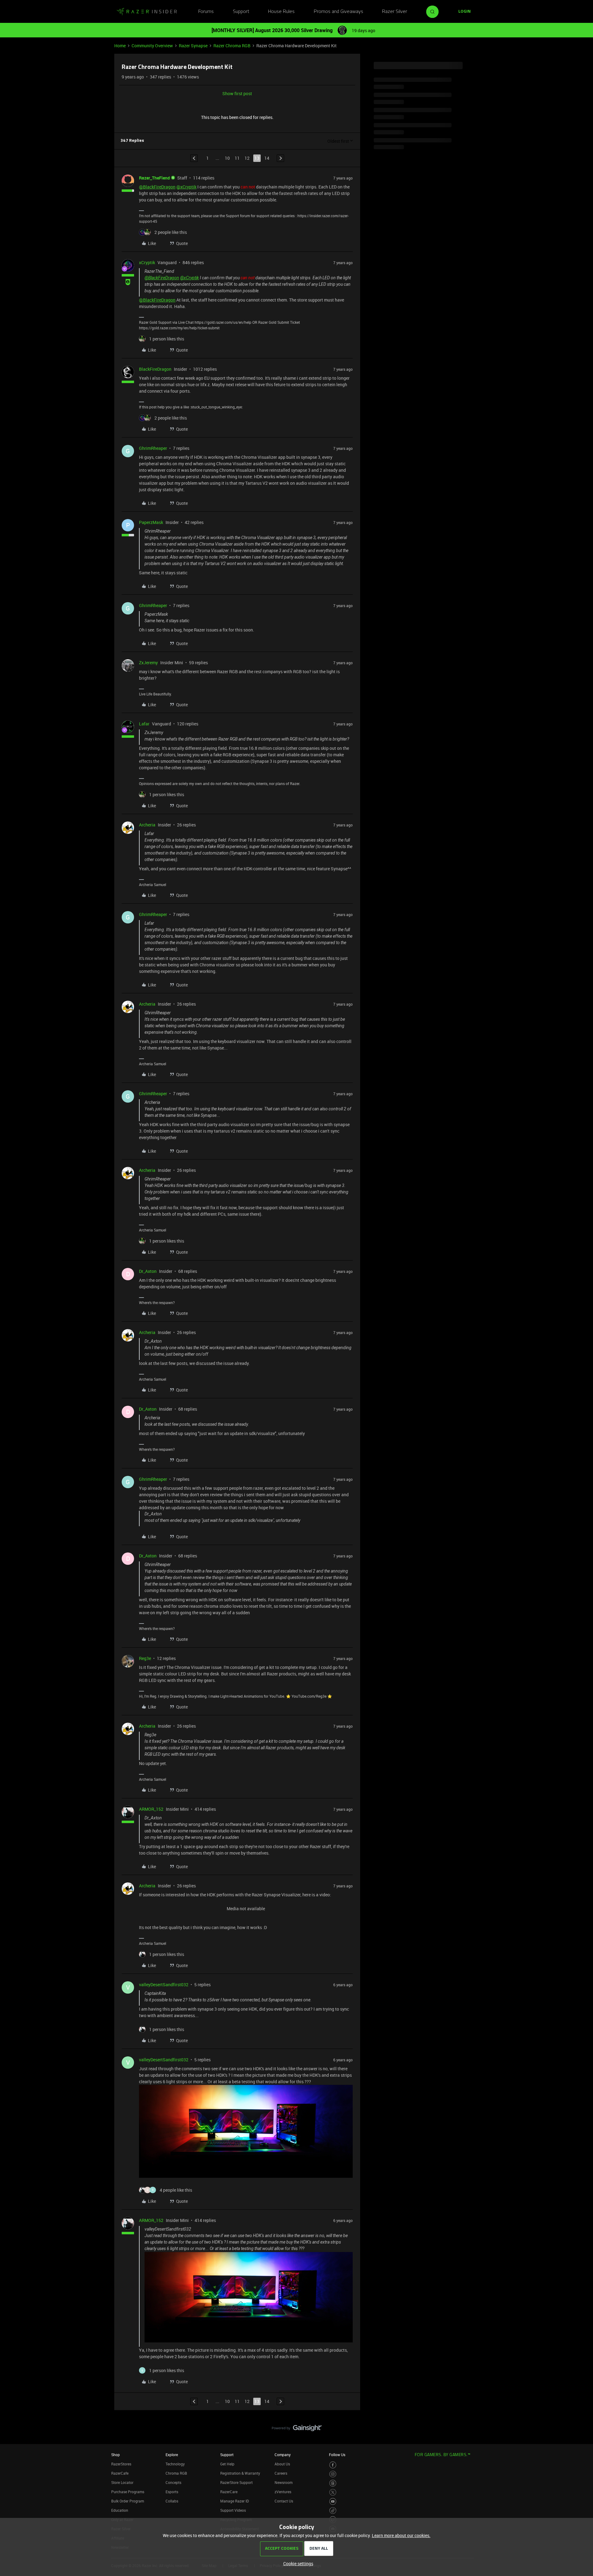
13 (257, 158)
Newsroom (284, 2482)
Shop (116, 2455)
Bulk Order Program (128, 2501)
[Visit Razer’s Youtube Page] (333, 2501)
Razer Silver (395, 12)
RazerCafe (120, 2473)
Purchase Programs (128, 2492)
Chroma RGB (176, 2473)
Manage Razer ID (235, 2501)
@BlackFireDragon (157, 187)
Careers (281, 2473)
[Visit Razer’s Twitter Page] (333, 2492)
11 (237, 158)
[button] (465, 12)
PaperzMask (151, 522)
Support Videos (233, 2510)
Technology (175, 2464)
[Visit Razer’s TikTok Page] (333, 2511)
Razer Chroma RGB (232, 46)
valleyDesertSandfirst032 (164, 1985)
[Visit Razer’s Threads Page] (333, 2483)
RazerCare (229, 2492)
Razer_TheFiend (154, 178)
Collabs (172, 2501)
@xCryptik (186, 187)
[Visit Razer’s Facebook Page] (333, 2465)
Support (241, 12)
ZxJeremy (148, 663)
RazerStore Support (236, 2482)
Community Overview (152, 46)
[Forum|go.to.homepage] (147, 12)
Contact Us (284, 2501)
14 (267, 158)
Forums (206, 12)
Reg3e (145, 1658)
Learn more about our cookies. (401, 2535)
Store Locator (122, 2482)
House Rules (281, 12)
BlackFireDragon (155, 369)
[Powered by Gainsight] (297, 2430)
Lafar (144, 724)
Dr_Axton (148, 1271)
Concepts (173, 2482)
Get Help (227, 2464)
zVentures (283, 2492)
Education (120, 2510)
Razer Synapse (193, 46)
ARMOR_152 (151, 1809)
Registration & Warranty (240, 2473)
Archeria (147, 825)
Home (120, 46)
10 (227, 158)
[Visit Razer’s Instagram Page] (333, 2474)
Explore (172, 2455)
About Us (282, 2464)
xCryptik (147, 262)
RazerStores (121, 2464)
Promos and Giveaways (339, 12)
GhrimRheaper (153, 448)
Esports (172, 2492)
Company (283, 2455)
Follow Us (337, 2455)
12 (247, 158)
